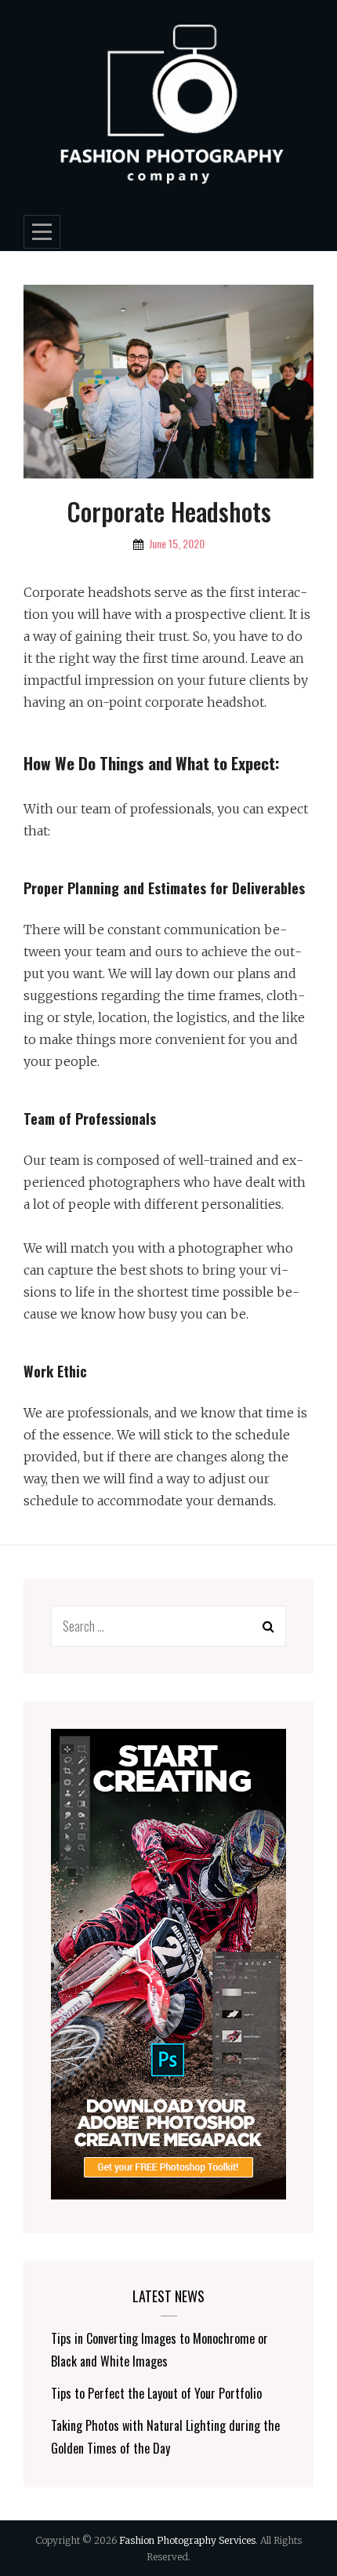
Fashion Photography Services (187, 2540)
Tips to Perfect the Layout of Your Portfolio (156, 2393)
